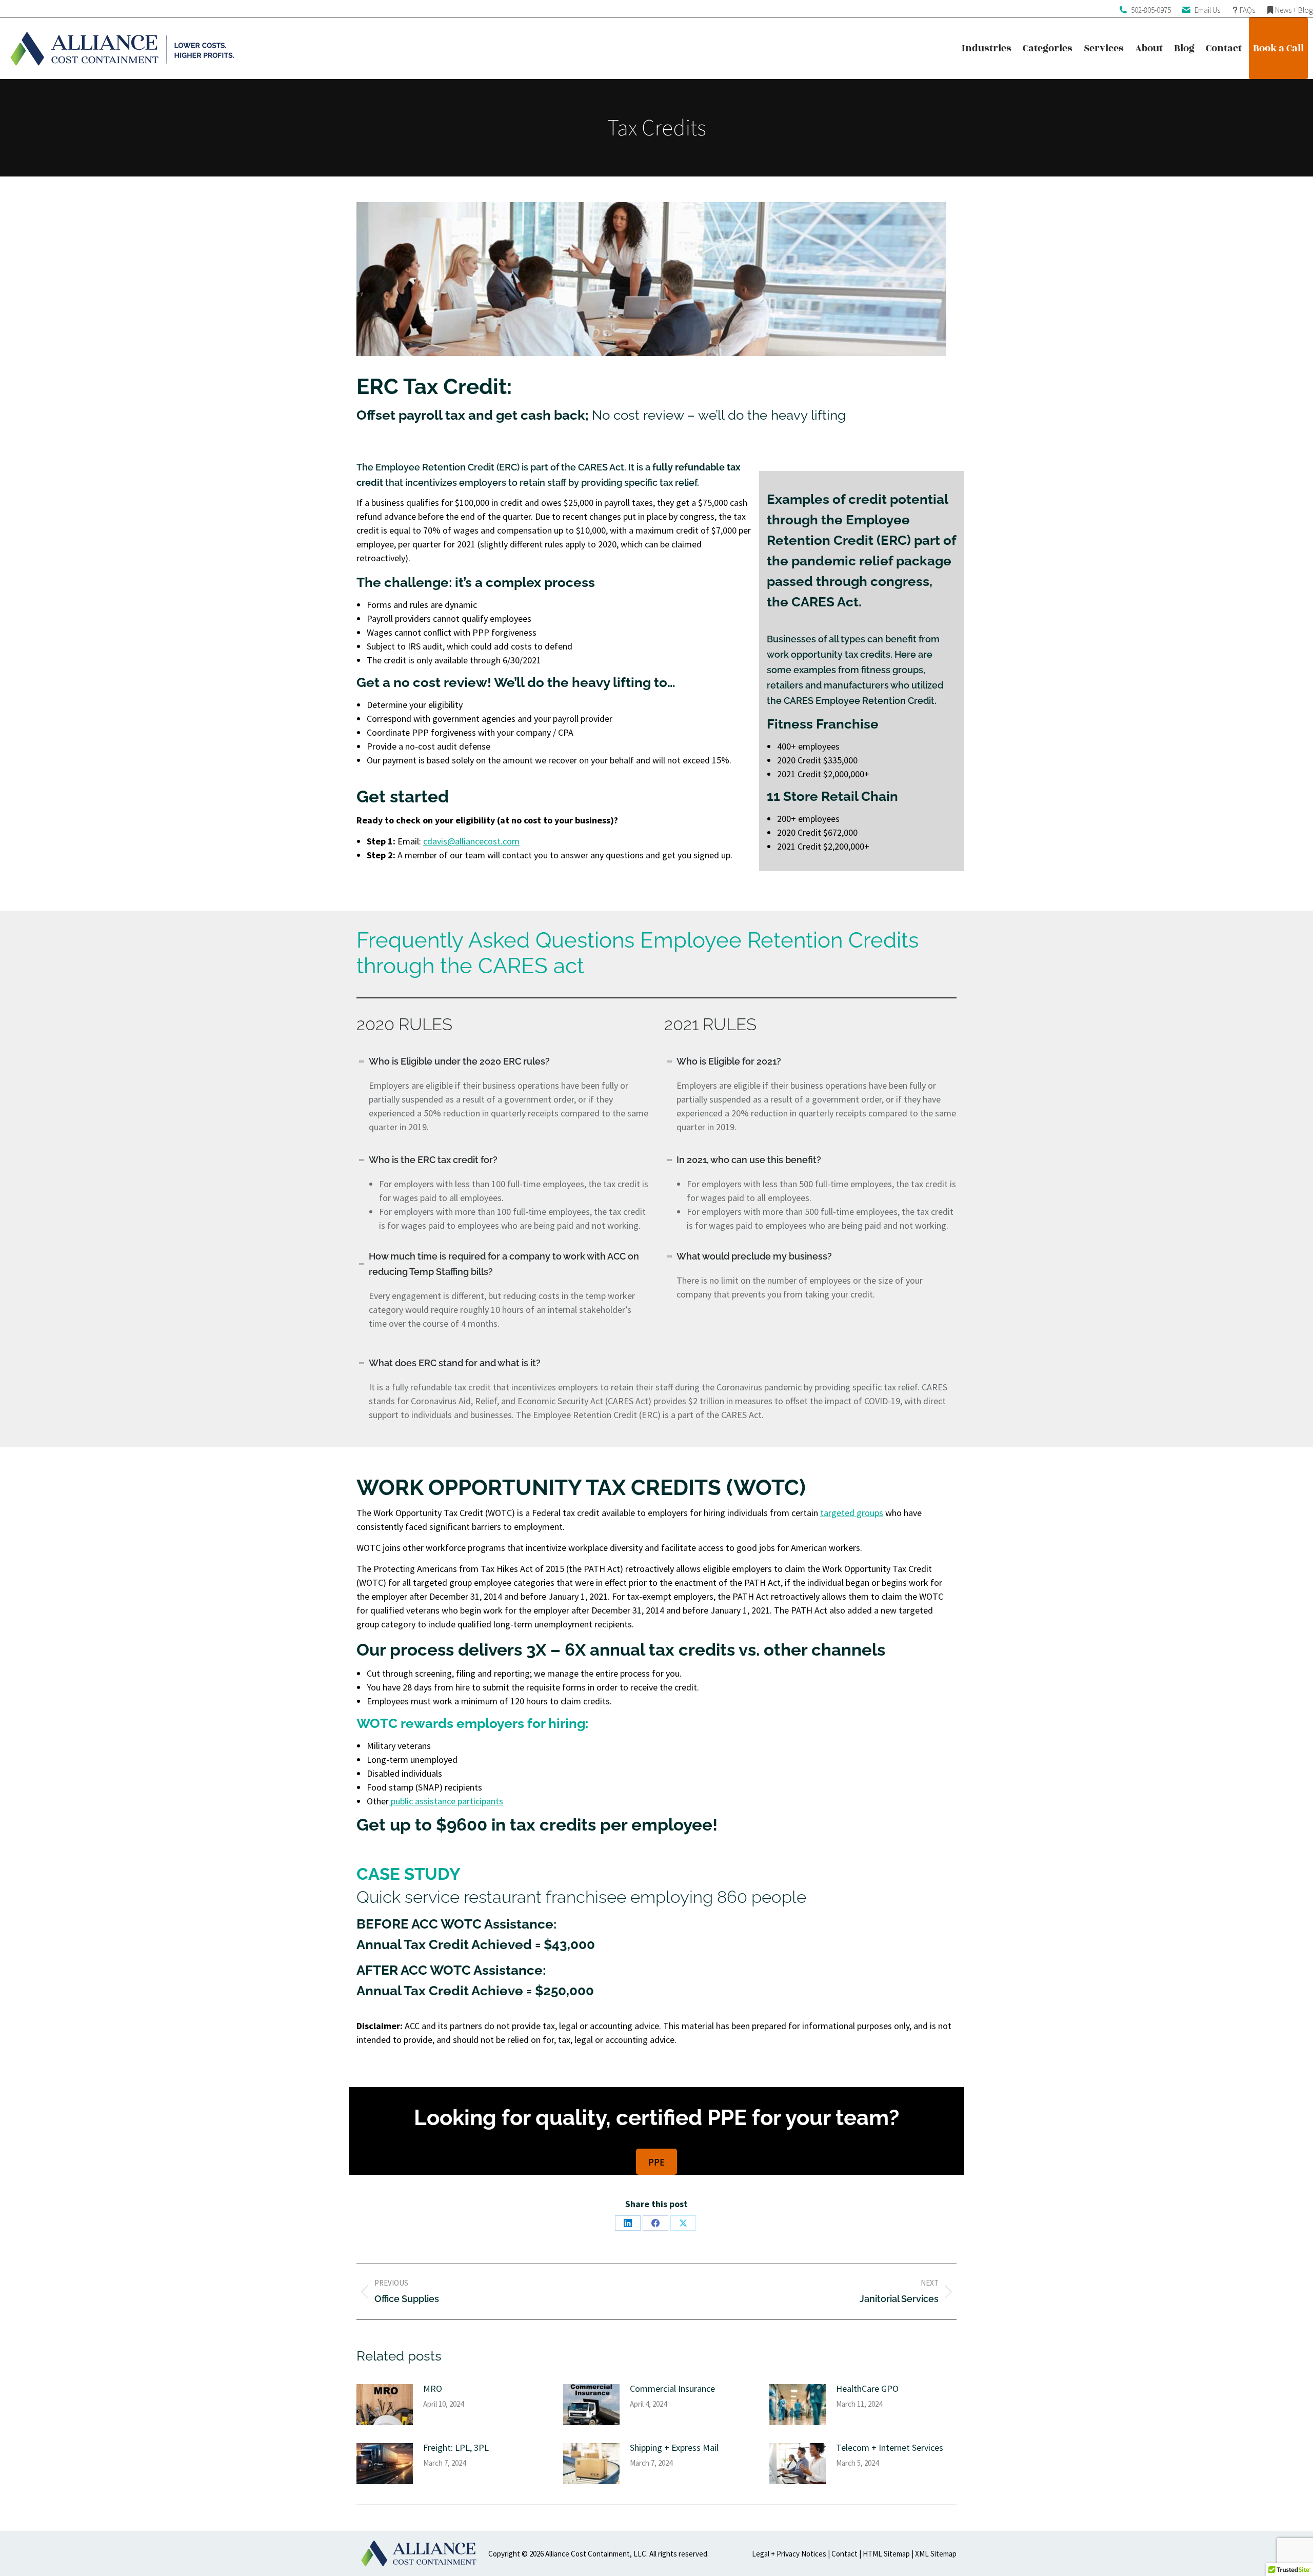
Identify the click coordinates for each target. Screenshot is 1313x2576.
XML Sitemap (936, 2554)
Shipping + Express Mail (674, 2447)
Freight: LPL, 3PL (456, 2447)
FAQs (1247, 10)
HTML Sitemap (886, 2554)
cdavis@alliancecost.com (471, 841)
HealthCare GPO (867, 2388)
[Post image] (385, 2405)
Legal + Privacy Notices (789, 2554)
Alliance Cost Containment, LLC (596, 2554)
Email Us (1207, 10)
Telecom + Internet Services (890, 2447)
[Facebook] (655, 2223)
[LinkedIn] (628, 2223)
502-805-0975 (1151, 10)
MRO (433, 2388)
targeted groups (852, 1513)
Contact (844, 2554)
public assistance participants (446, 1801)
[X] (683, 2223)
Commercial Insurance (672, 2388)
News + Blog (1294, 10)
